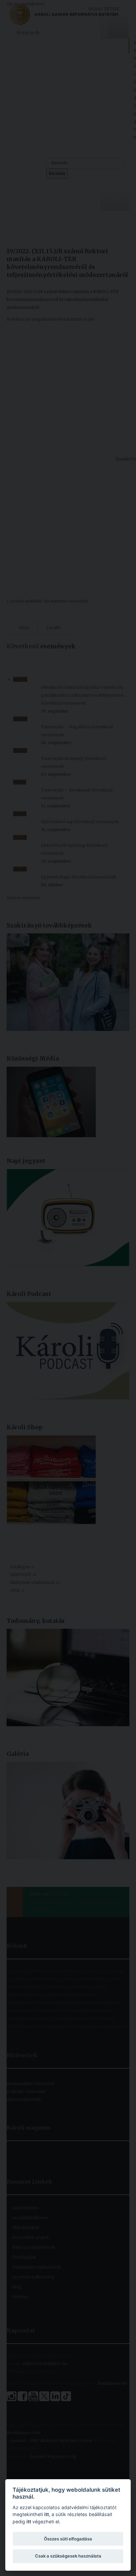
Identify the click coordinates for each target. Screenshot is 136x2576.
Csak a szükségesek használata (68, 2556)
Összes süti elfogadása (68, 2539)
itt (47, 2514)
